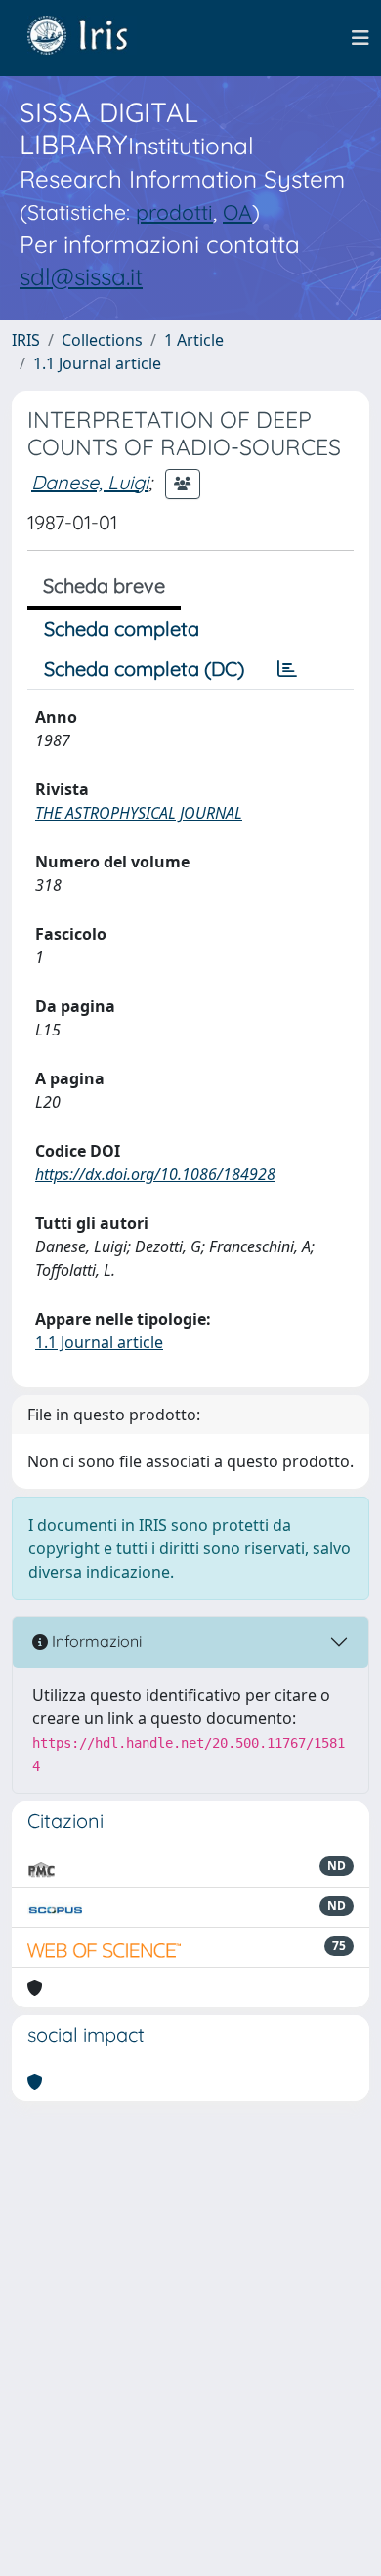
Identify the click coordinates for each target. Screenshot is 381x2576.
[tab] (287, 669)
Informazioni (95, 1641)
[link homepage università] (92, 38)
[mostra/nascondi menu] (360, 38)
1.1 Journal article (97, 363)
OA (237, 212)
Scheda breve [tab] (104, 586)
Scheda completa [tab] (122, 629)
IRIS (26, 340)
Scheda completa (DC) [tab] (144, 669)
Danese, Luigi (90, 482)
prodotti (174, 212)
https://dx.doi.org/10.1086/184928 (155, 1174)
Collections (102, 340)
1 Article (194, 340)
